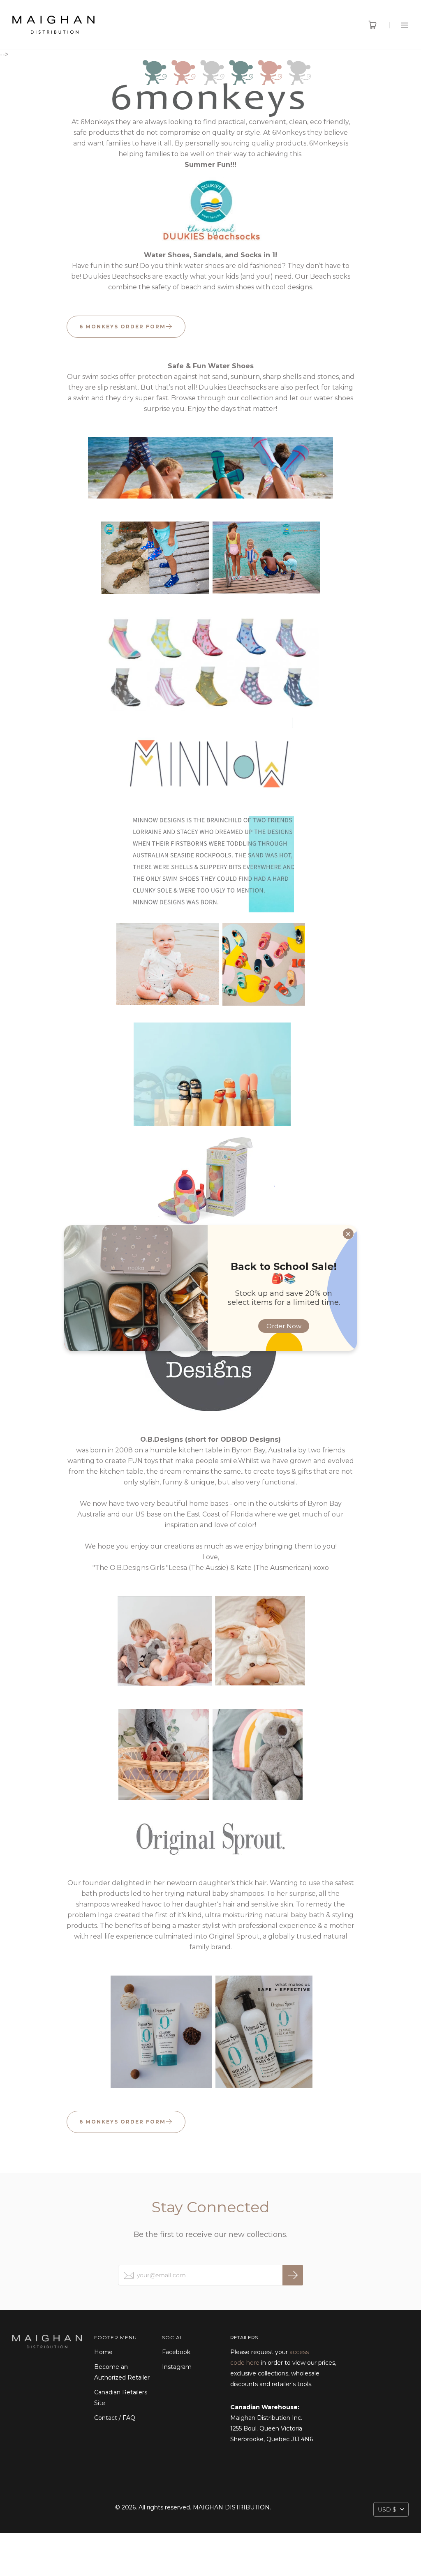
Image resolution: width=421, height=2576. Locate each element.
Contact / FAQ (115, 2418)
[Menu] (399, 25)
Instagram (177, 2367)
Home (103, 2352)
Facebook (176, 2352)
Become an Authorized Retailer (122, 2372)
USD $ (387, 2509)
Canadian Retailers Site (121, 2398)
